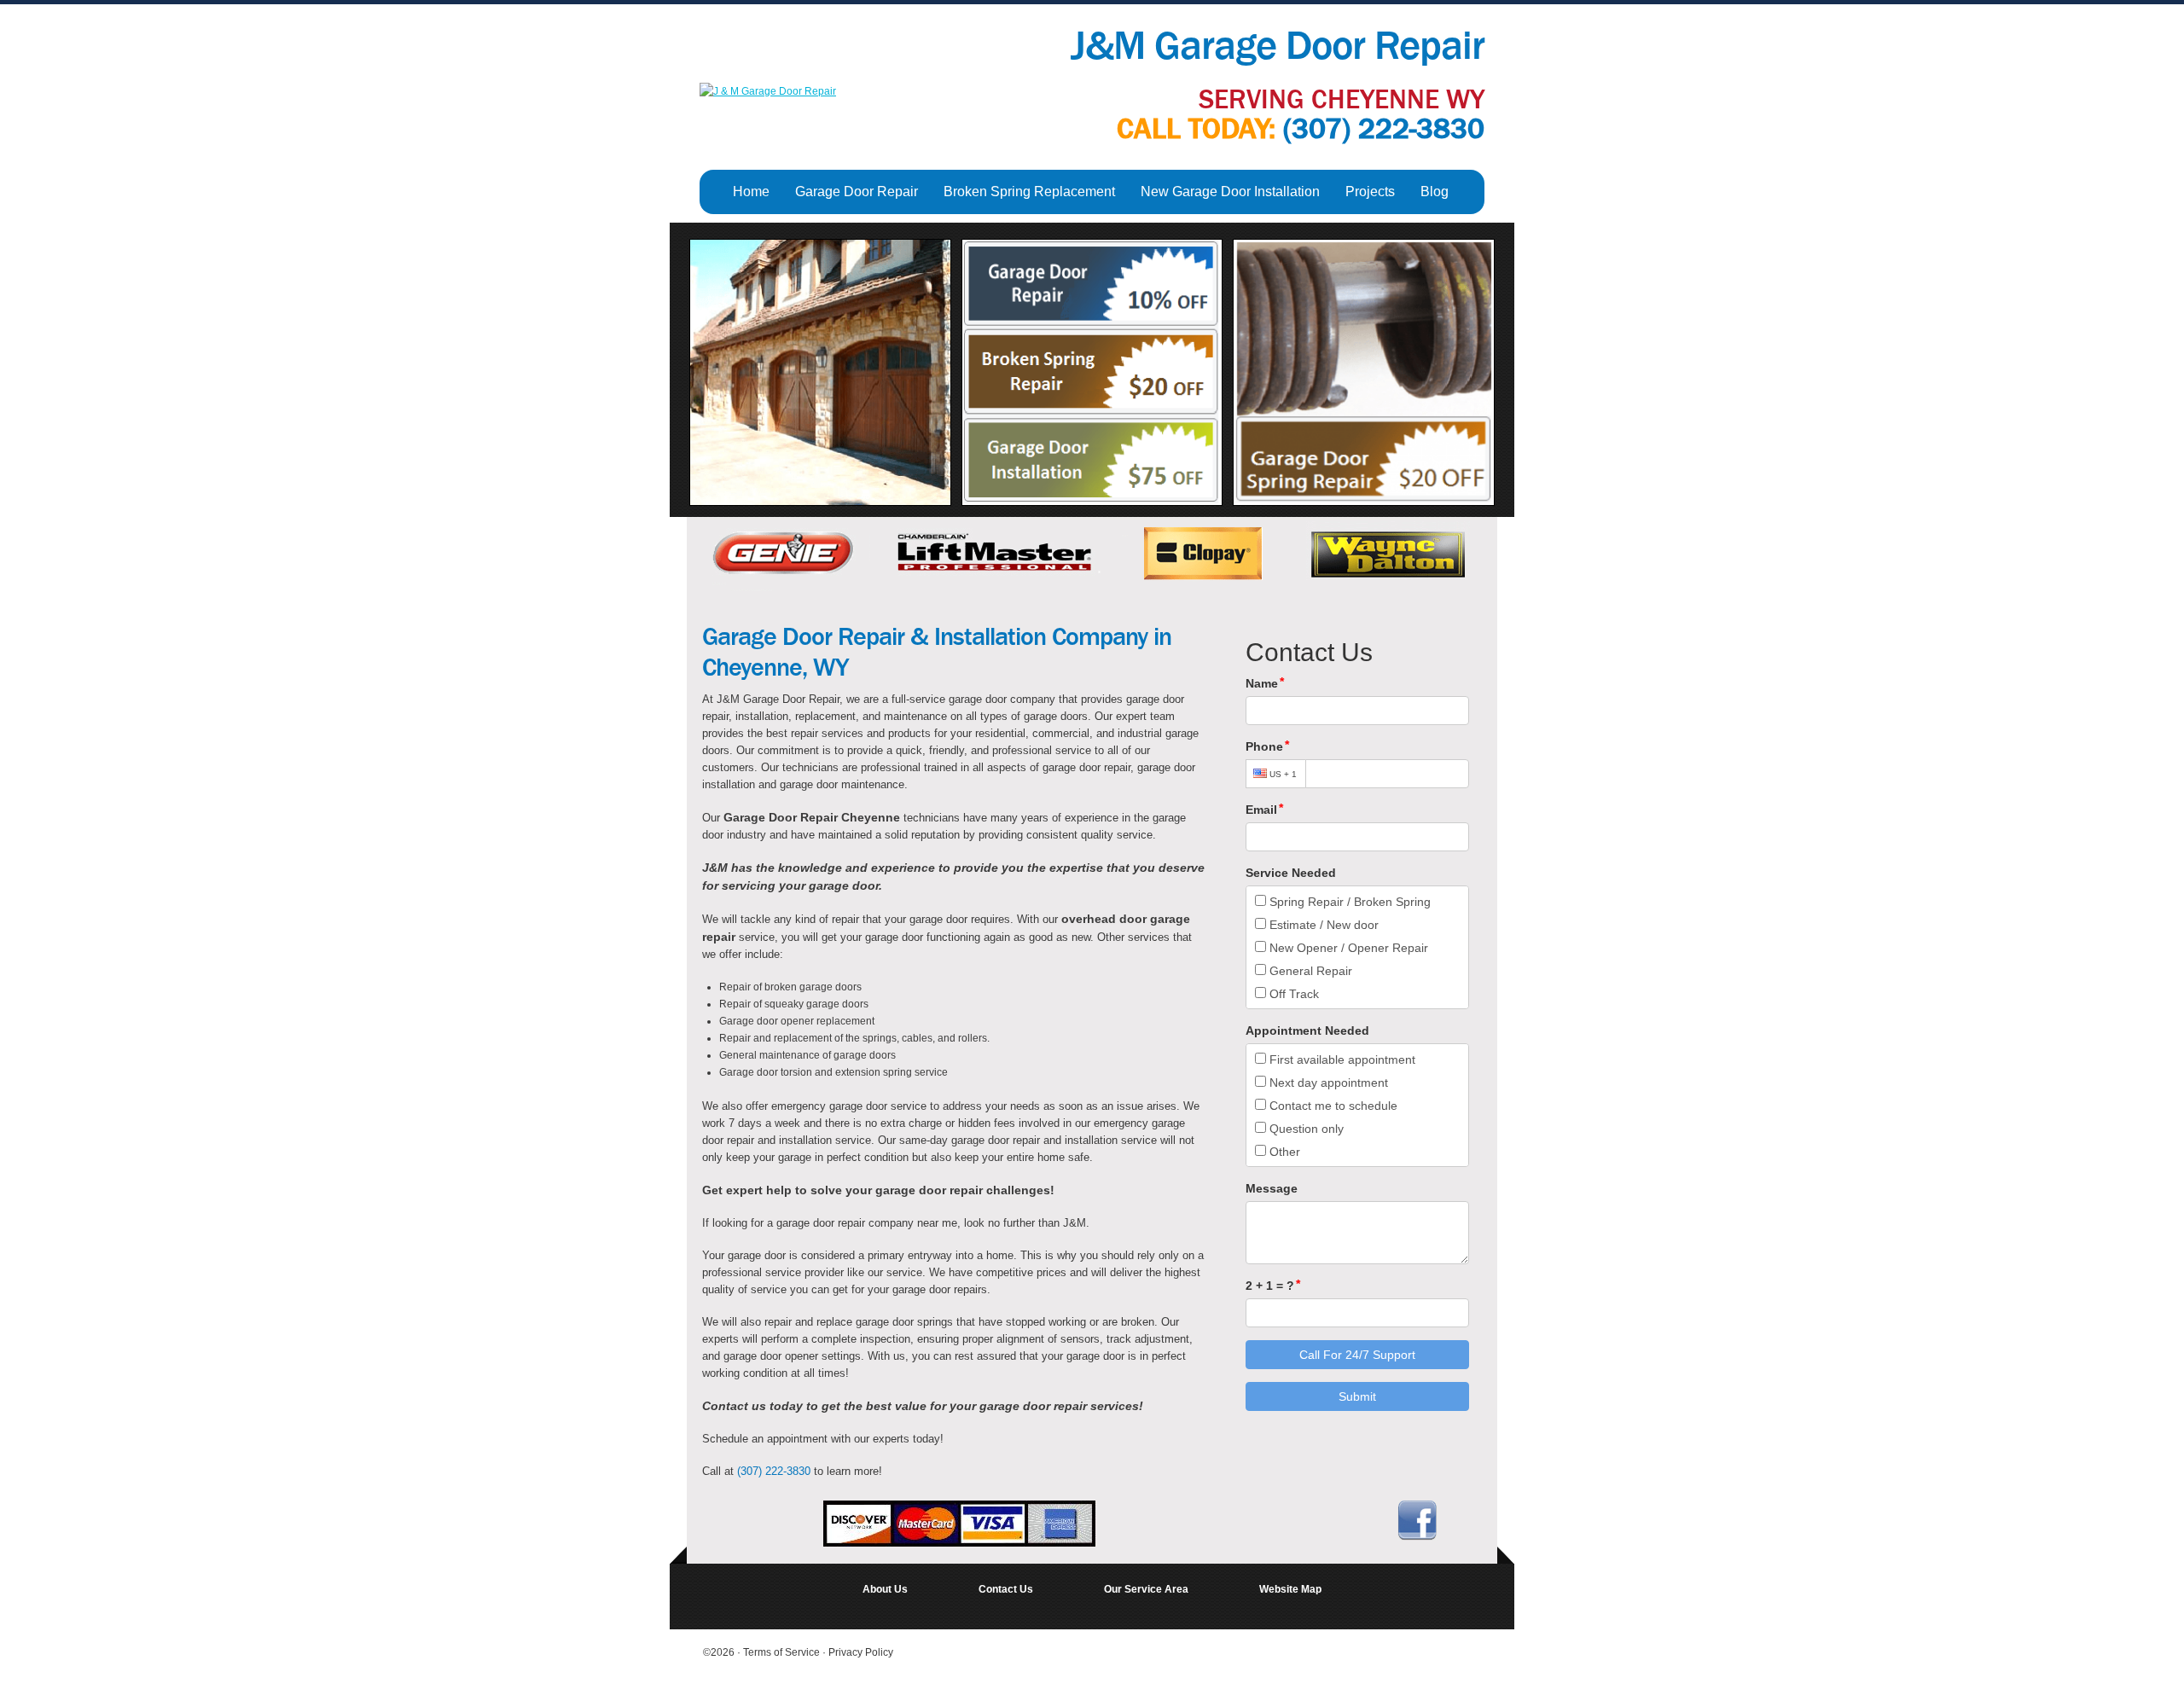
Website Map (1290, 1589)
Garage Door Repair (857, 192)
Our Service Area (1146, 1589)
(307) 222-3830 (1384, 129)
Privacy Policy (861, 1652)
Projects (1370, 192)
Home (751, 192)
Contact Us (1006, 1589)
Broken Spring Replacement (1029, 192)
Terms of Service (783, 1652)
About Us (885, 1589)
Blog (1435, 192)
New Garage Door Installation (1230, 192)
